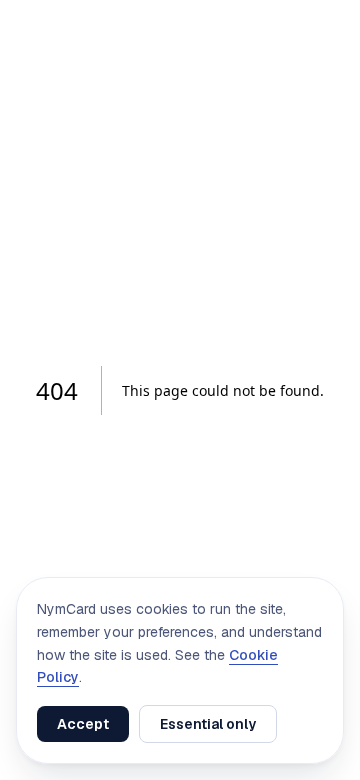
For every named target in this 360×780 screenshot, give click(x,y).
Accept (83, 724)
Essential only (208, 724)
